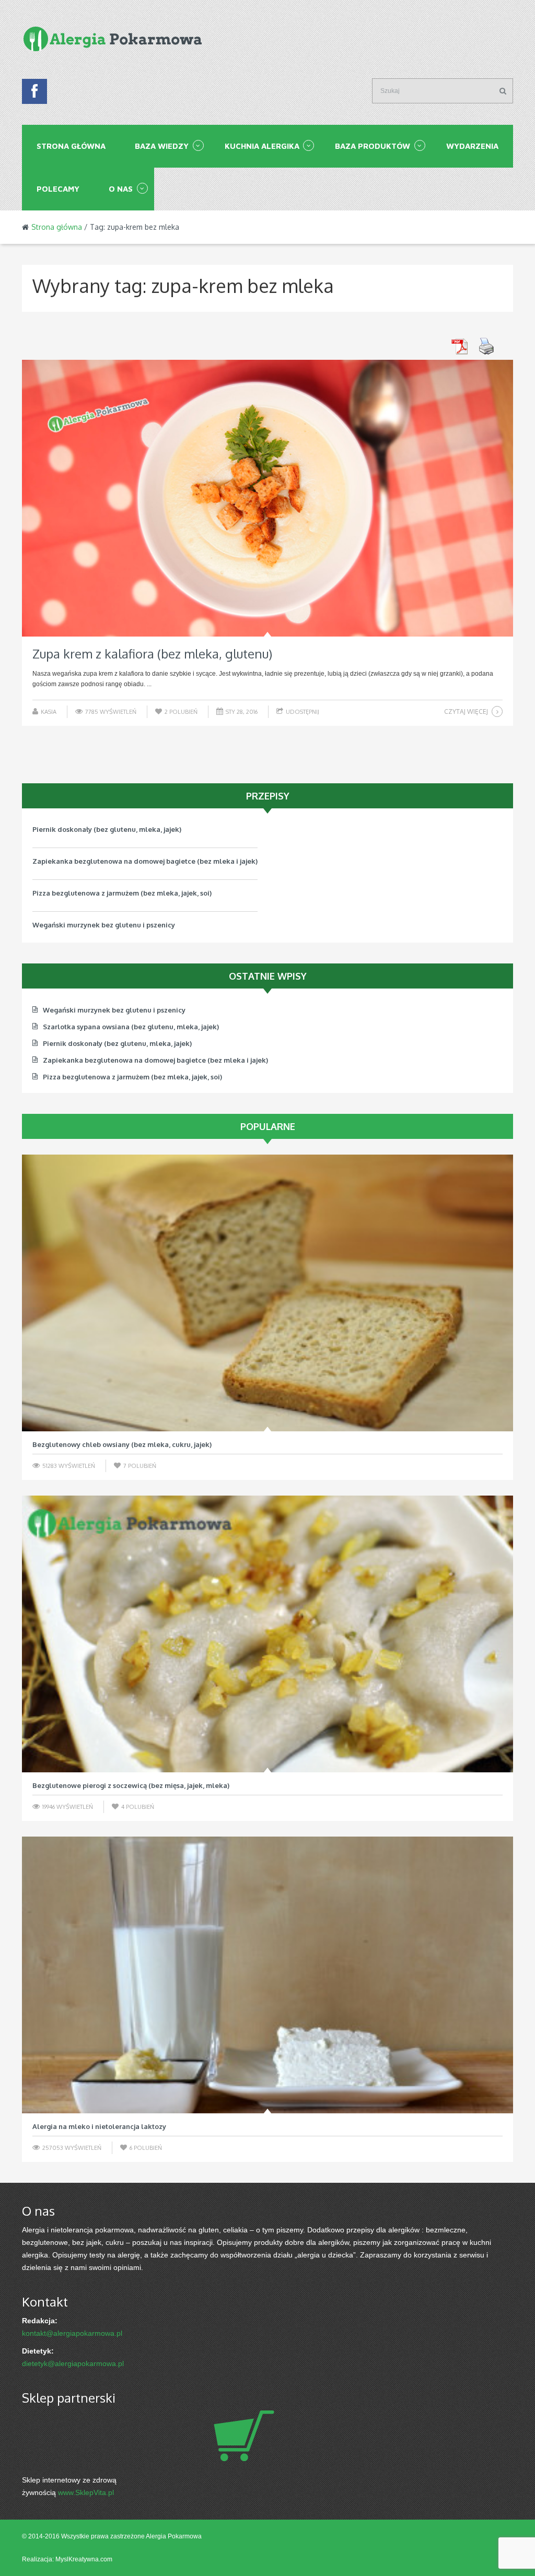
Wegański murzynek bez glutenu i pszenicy (104, 893)
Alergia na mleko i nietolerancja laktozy (99, 2126)
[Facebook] (34, 94)
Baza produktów (373, 146)
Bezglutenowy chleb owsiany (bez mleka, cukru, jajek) (122, 1444)
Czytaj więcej (466, 711)
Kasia (49, 712)
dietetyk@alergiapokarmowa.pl (73, 2363)
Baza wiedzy (162, 146)
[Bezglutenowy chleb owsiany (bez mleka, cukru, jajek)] (267, 1293)
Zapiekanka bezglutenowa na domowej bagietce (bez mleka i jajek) (145, 829)
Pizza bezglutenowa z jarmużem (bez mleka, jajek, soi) (122, 861)
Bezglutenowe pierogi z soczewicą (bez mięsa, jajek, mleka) (131, 1785)
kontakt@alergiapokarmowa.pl (72, 2333)
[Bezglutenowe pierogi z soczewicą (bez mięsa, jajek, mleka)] (267, 1634)
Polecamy (58, 189)
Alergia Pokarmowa (174, 2536)
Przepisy (268, 796)
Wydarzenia (472, 146)
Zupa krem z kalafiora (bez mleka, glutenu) (152, 654)
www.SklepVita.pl (86, 2492)
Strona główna (71, 146)
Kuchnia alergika (262, 146)
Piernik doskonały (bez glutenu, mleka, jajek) (117, 1043)
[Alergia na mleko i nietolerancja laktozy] (267, 1975)
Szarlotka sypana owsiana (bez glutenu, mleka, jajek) (120, 925)
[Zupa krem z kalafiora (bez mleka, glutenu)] (267, 498)
